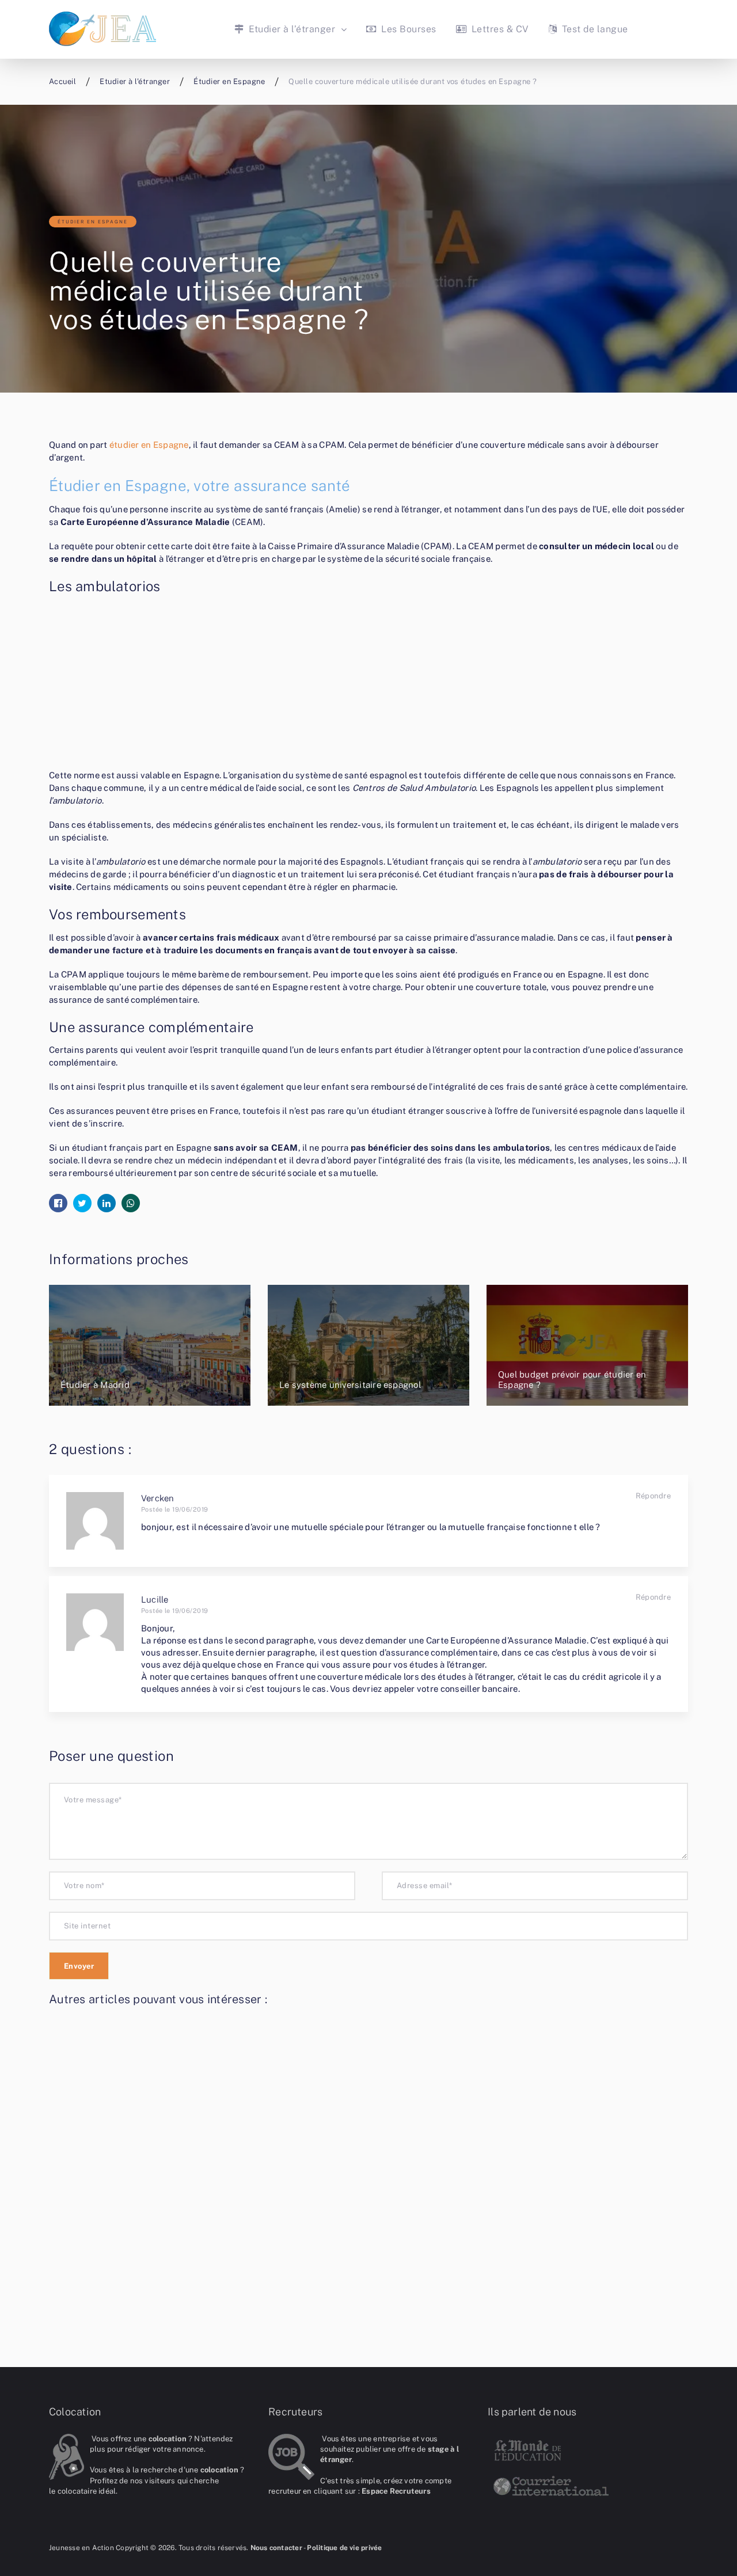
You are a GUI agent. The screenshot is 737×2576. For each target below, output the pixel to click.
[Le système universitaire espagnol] (368, 1345)
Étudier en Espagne (93, 222)
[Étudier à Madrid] (150, 1345)
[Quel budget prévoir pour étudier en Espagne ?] (587, 1345)
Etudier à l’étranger (290, 29)
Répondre (653, 1496)
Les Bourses (407, 29)
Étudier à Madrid (95, 1385)
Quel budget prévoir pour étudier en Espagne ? (572, 1380)
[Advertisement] (368, 684)
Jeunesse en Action (81, 2548)
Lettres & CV (499, 29)
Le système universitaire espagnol (350, 1385)
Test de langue (593, 29)
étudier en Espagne (149, 445)
